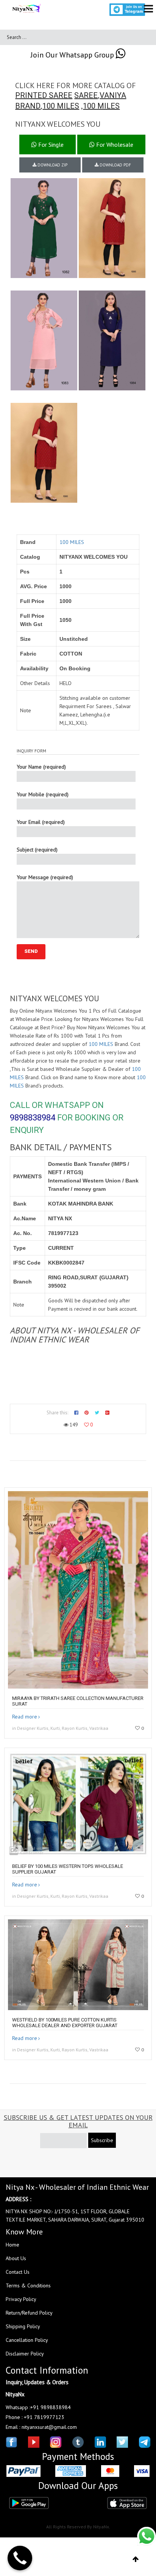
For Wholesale (114, 144)
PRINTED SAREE (44, 95)
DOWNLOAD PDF (115, 165)
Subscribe (102, 2140)
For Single (50, 144)
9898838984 (33, 1118)
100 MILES (61, 106)
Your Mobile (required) (43, 794)
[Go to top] (136, 2559)
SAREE (86, 95)
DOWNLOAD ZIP (52, 165)
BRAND (28, 106)
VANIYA (113, 95)
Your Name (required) (41, 767)
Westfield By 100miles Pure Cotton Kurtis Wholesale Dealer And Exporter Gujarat (65, 2023)
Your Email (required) (41, 822)
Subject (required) (37, 850)
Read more (25, 1717)
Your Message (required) (45, 877)
